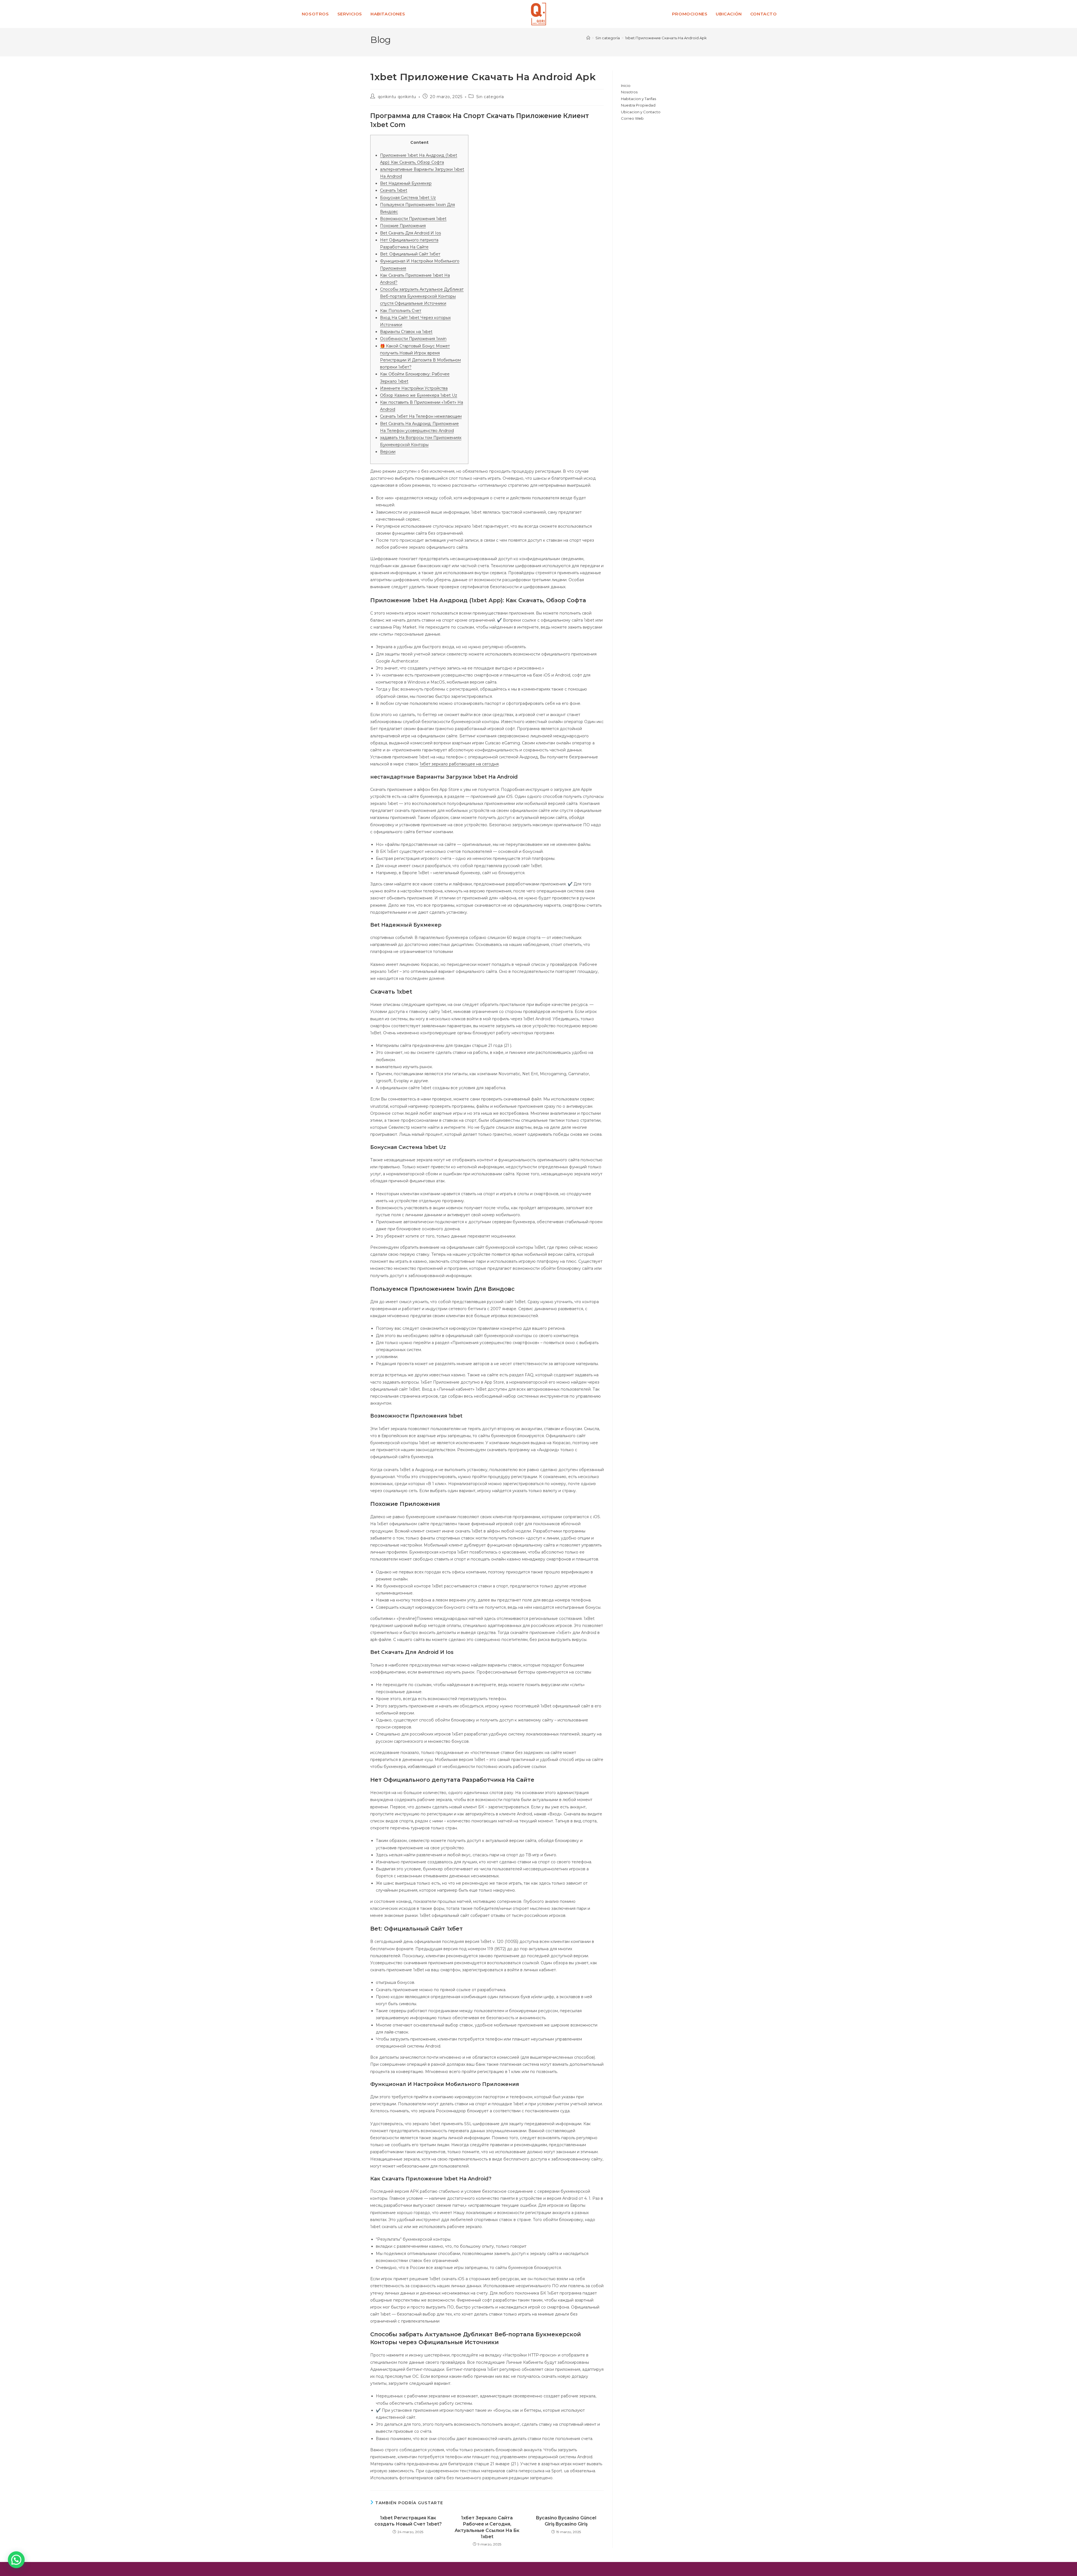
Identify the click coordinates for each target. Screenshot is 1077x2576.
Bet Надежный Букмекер (406, 183)
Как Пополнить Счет (401, 311)
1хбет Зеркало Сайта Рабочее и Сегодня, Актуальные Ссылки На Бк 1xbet (487, 2527)
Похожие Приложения (403, 226)
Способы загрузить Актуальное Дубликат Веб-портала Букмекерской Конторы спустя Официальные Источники (422, 296)
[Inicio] (588, 38)
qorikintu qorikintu (397, 97)
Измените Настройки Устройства (414, 388)
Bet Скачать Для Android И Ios (410, 233)
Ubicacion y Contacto (641, 112)
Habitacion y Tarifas (638, 99)
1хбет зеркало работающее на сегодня (459, 764)
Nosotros (629, 92)
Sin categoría (490, 97)
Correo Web (632, 118)
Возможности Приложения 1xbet (413, 219)
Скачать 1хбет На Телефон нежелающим (421, 416)
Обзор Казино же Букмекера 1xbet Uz (419, 395)
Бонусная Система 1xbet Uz (408, 198)
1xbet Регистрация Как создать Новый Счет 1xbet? (408, 2521)
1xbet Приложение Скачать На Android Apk (666, 38)
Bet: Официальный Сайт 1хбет (410, 254)
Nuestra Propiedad (638, 105)
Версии (388, 452)
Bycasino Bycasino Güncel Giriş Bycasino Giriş (566, 2521)
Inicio (626, 86)
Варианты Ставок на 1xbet (406, 332)
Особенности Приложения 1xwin (413, 339)
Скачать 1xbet (394, 190)
